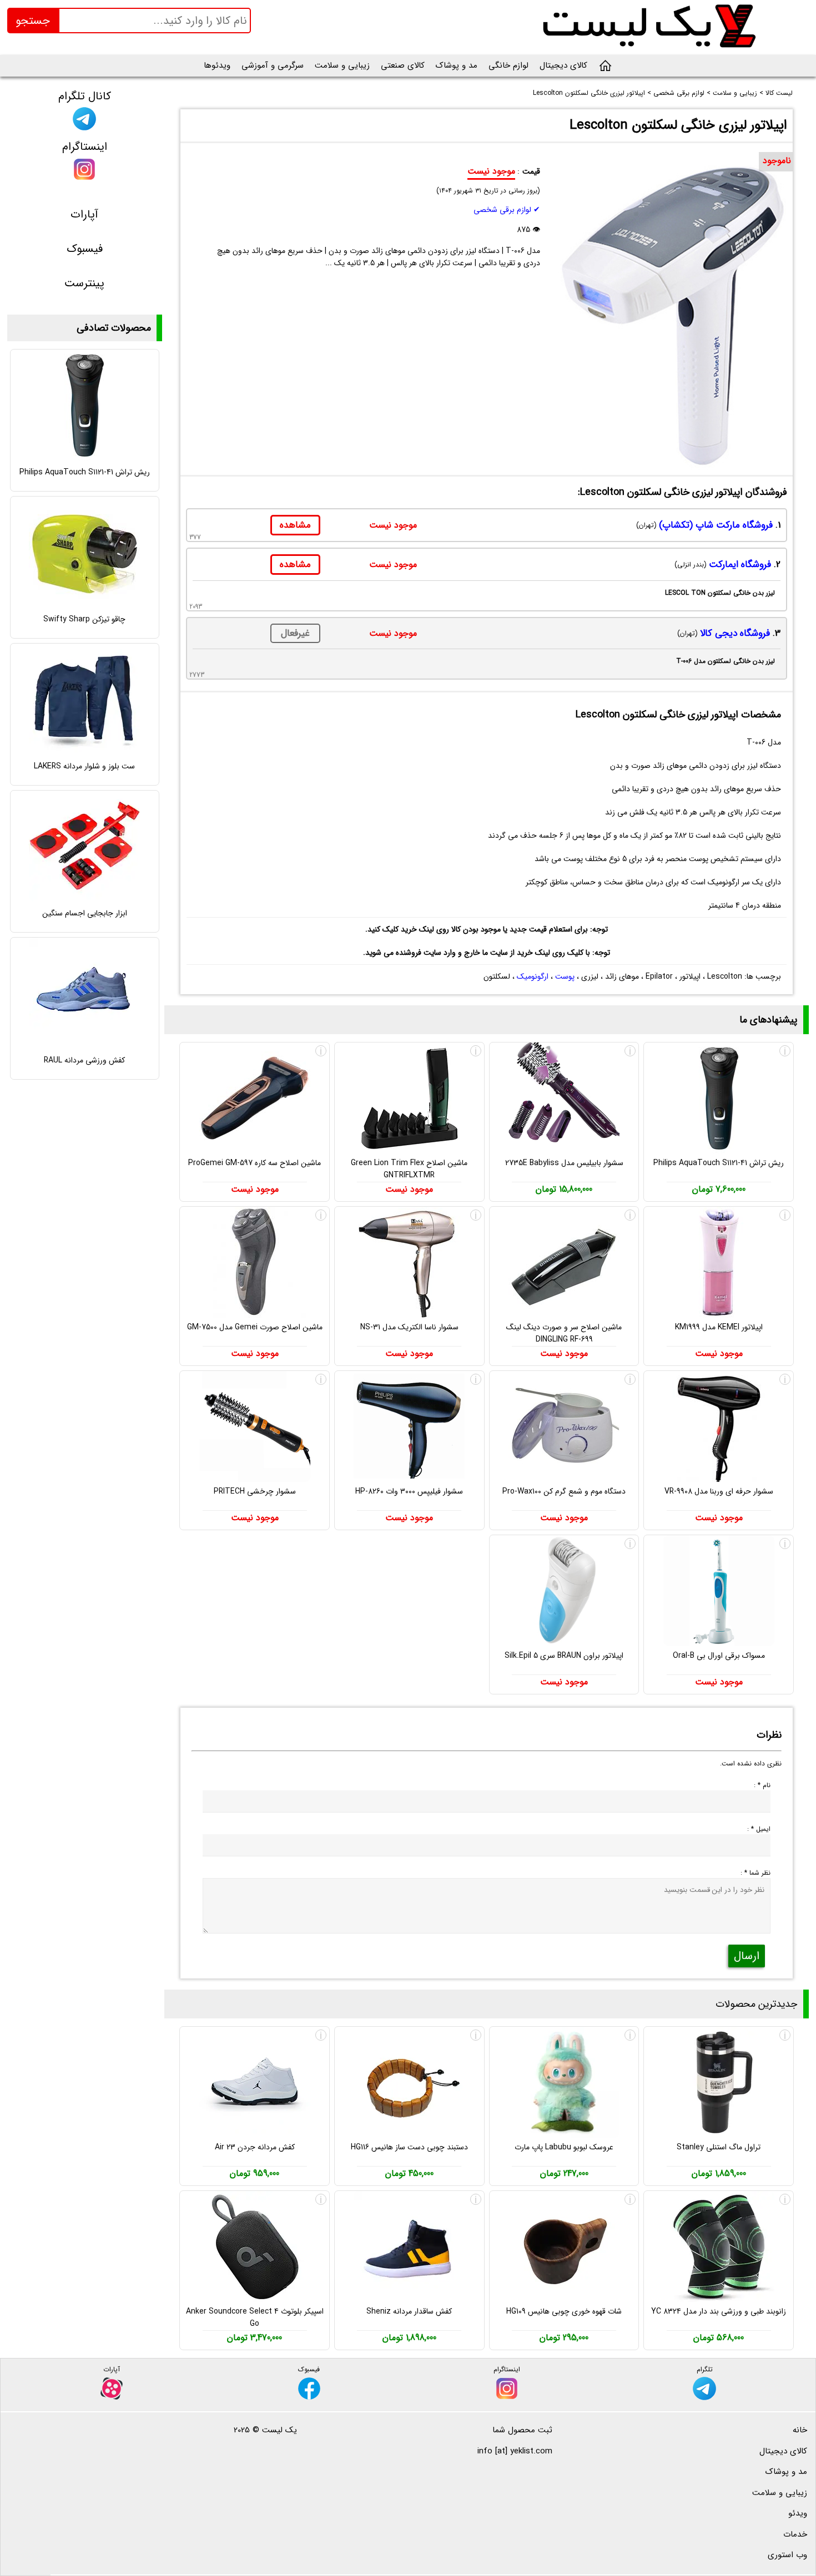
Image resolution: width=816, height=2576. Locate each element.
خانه (800, 2430)
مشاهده (295, 525)
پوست (565, 976)
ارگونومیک (533, 976)
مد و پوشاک (457, 65)
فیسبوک (85, 249)
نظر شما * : (755, 1873)
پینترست (84, 283)
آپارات (84, 214)
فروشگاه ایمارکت (740, 565)
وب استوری (787, 2555)
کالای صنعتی (403, 65)
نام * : (762, 1785)
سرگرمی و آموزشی (273, 65)
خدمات (795, 2534)
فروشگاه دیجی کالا (735, 633)
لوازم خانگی (508, 65)
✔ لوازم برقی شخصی (507, 210)
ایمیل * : (759, 1829)
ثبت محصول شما (522, 2430)
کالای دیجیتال (563, 65)
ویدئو (798, 2513)
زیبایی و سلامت (342, 65)
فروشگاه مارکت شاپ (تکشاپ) (716, 525)
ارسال (747, 1956)
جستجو (33, 21)
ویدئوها (217, 65)
